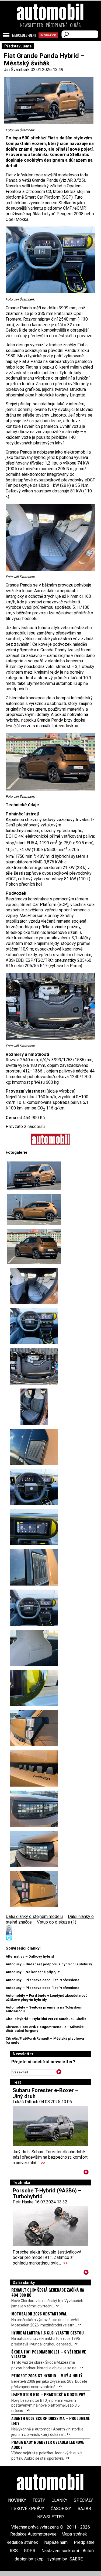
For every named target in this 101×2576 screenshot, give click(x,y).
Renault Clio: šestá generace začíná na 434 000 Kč (48, 2292)
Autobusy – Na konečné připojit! (33, 1972)
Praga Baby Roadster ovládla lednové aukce (48, 2444)
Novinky (17, 2500)
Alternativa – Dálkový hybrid (30, 1956)
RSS (14, 2551)
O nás (75, 25)
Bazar (84, 2509)
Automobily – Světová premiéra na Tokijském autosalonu (44, 2009)
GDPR (30, 2551)
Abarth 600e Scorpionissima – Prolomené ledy (50, 2421)
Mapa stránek (74, 2534)
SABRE (76, 2559)
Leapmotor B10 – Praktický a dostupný (48, 2394)
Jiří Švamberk (17, 70)
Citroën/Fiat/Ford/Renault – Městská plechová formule (45, 2040)
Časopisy (61, 2509)
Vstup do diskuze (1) (57, 1922)
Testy (39, 2500)
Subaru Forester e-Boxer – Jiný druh (46, 2093)
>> (43, 2163)
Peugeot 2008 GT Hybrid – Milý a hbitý (47, 2375)
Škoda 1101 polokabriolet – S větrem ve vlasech (49, 2354)
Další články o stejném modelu (34, 1916)
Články (59, 2500)
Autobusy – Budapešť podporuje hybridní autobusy (49, 1964)
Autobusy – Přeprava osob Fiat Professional (43, 1980)
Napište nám (56, 2542)
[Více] (86, 2173)
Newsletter (32, 25)
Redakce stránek (22, 2542)
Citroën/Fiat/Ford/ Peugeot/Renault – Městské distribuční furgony (45, 2029)
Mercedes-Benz (24, 35)
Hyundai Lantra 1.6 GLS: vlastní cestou (48, 2333)
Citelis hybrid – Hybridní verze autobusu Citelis (46, 2019)
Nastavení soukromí (60, 2551)
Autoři (88, 2551)
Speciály (83, 2500)
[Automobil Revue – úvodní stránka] (51, 42)
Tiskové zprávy (27, 2509)
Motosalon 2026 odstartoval (39, 2314)
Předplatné (57, 25)
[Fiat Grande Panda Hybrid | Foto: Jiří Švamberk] (34, 1176)
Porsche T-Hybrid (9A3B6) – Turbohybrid (47, 2193)
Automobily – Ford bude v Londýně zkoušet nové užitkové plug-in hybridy (47, 1997)
